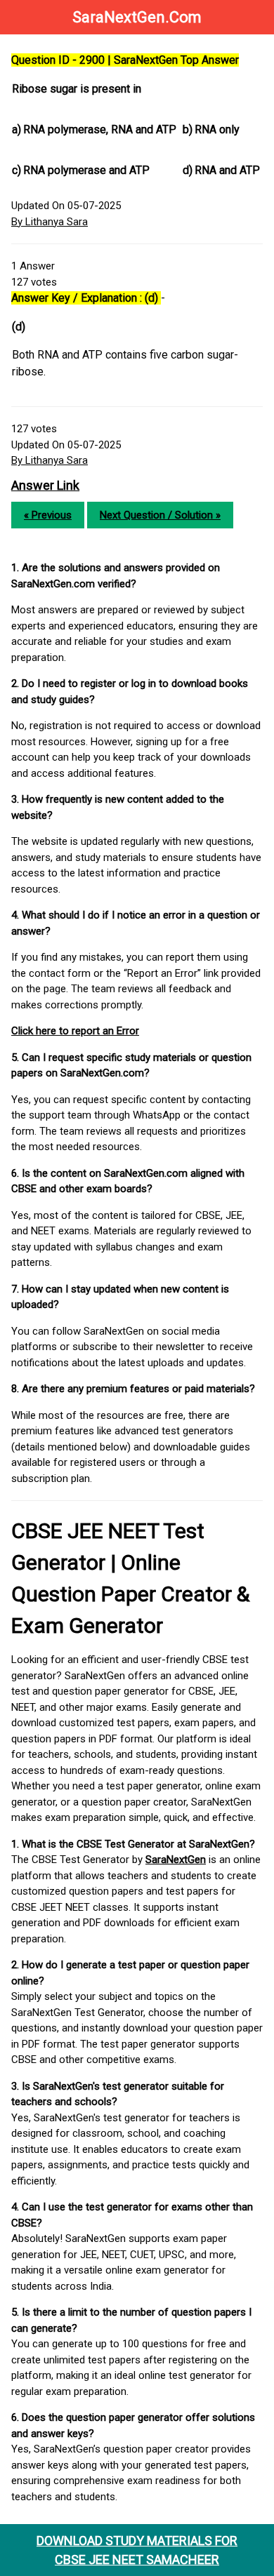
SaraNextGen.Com (137, 17)
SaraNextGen (176, 1860)
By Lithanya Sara (50, 222)
